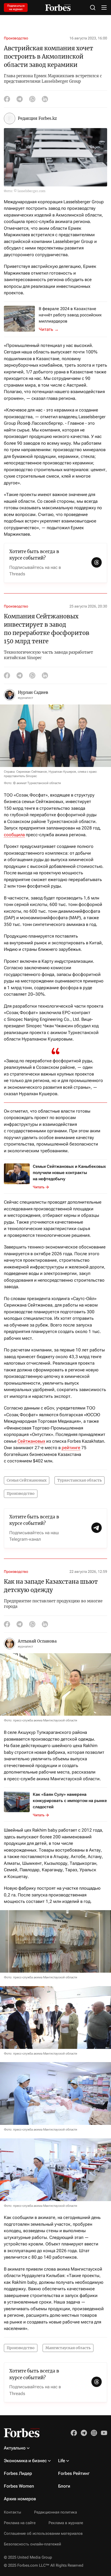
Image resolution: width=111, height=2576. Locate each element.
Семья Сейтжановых (27, 1480)
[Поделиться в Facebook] (7, 99)
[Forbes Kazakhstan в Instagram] (94, 2433)
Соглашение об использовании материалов (43, 2533)
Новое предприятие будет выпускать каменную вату (52, 329)
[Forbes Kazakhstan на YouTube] (104, 2433)
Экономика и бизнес (25, 2461)
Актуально (15, 2448)
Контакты (13, 2512)
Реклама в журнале (66, 2523)
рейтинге (71, 1448)
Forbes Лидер (18, 2473)
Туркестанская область (80, 1480)
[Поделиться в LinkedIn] (45, 99)
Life (62, 2461)
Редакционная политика (55, 2512)
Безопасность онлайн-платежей (32, 2544)
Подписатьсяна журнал (16, 8)
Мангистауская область (68, 2348)
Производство (16, 38)
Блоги (64, 2486)
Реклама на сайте (20, 2523)
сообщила (14, 835)
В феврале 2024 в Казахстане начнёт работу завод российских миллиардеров (70, 315)
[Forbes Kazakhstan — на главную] (58, 8)
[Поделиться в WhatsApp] (32, 99)
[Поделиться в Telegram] (20, 99)
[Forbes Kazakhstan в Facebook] (74, 2433)
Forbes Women (19, 2486)
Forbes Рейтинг (74, 2473)
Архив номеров (20, 2499)
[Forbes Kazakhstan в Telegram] (84, 2433)
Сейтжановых (31, 1441)
